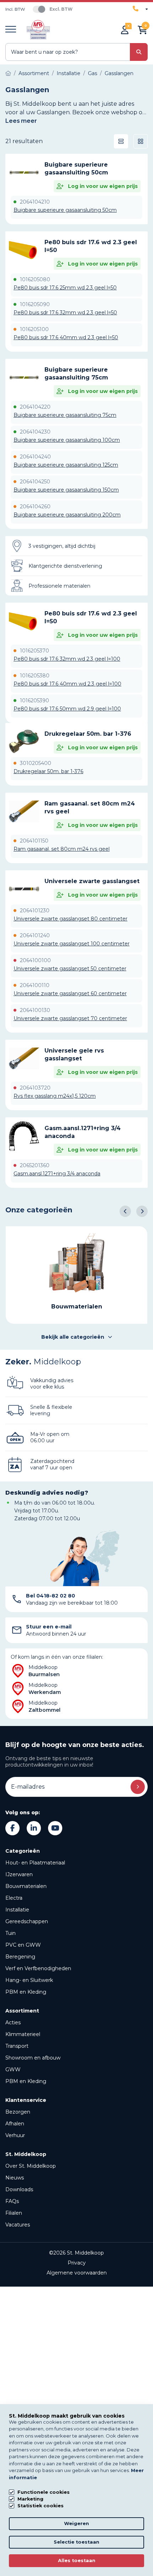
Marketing (30, 2499)
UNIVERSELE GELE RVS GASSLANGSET (74, 1054)
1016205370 (35, 651)
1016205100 (34, 329)
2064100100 (35, 960)
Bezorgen (18, 2112)
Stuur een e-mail (49, 1627)
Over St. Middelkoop (31, 2166)
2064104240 (35, 457)
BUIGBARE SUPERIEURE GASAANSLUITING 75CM (76, 374)
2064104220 (35, 407)
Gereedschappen (27, 1921)
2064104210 (35, 202)
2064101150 (34, 841)
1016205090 (35, 304)
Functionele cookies (44, 2492)
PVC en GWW (23, 1945)
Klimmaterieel (23, 2034)
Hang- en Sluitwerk (29, 1980)
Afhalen (15, 2124)
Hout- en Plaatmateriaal (35, 1863)
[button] (125, 1211)
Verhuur (15, 2135)
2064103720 (35, 1088)
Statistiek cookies (41, 2506)
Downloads (19, 2189)
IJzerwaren (19, 1874)
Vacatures (18, 2225)
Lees (21, 121)
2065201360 (35, 1165)
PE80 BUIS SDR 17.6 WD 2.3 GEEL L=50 (91, 246)
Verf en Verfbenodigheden (38, 1968)
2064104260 (35, 507)
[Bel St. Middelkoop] (140, 9)
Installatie (17, 1910)
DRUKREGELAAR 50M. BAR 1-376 (88, 734)
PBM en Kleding (26, 1992)
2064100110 (35, 985)
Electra (14, 1898)
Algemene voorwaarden (77, 2273)
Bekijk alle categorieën (73, 1337)
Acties (13, 2022)
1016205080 (35, 279)
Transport (17, 2046)
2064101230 (35, 911)
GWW (13, 2069)
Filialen (14, 2213)
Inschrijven (138, 1787)
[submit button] (139, 52)
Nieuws (15, 2178)
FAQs (12, 2201)
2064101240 (35, 935)
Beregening (20, 1957)
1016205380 (35, 676)
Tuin (10, 1933)
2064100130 (35, 1010)
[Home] (8, 73)
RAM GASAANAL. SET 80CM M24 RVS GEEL (90, 807)
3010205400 (36, 763)
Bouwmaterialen (26, 1886)
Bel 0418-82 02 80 (51, 1596)
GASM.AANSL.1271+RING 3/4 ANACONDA (83, 1132)
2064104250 (35, 482)
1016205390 (35, 701)
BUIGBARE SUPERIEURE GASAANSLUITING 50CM (76, 169)
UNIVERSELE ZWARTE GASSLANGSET (92, 881)
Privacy (77, 2263)
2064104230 (35, 432)
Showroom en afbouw (33, 2058)
